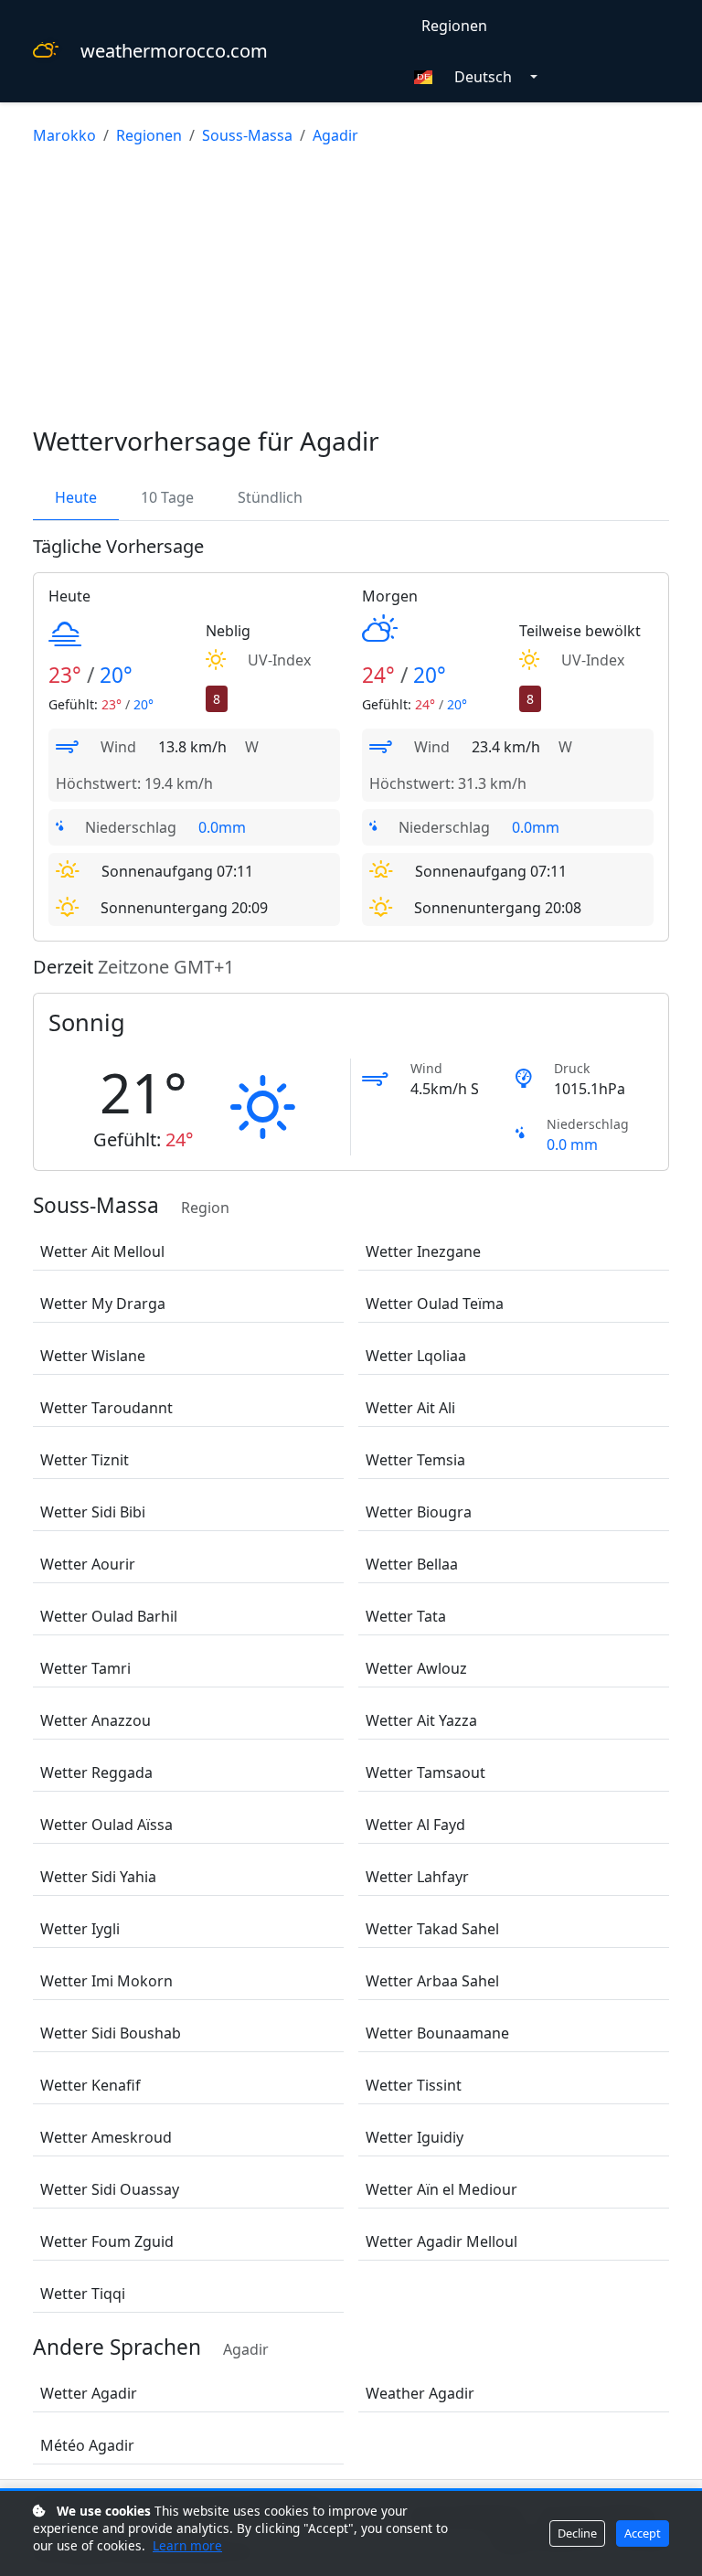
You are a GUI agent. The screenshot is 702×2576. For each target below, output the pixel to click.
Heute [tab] (76, 497)
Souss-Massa (247, 135)
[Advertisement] (351, 289)
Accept (643, 2533)
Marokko (64, 135)
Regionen (454, 26)
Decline (577, 2533)
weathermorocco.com (174, 51)
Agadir (335, 135)
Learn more (187, 2545)
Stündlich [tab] (270, 497)
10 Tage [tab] (167, 497)
